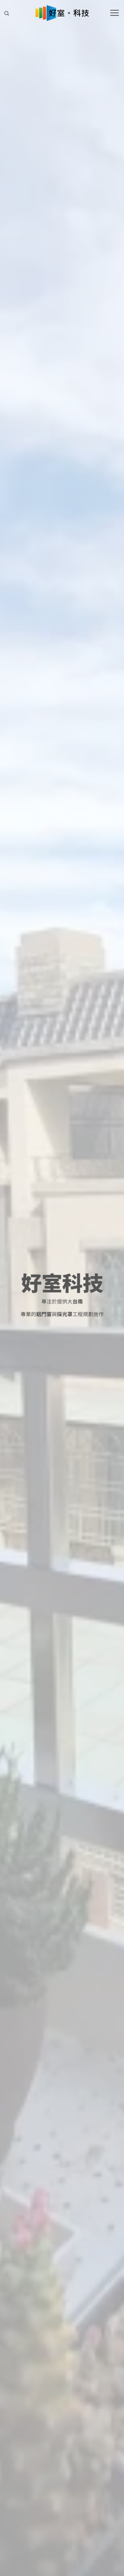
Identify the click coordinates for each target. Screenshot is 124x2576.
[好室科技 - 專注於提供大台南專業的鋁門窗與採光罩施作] (62, 13)
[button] (7, 13)
